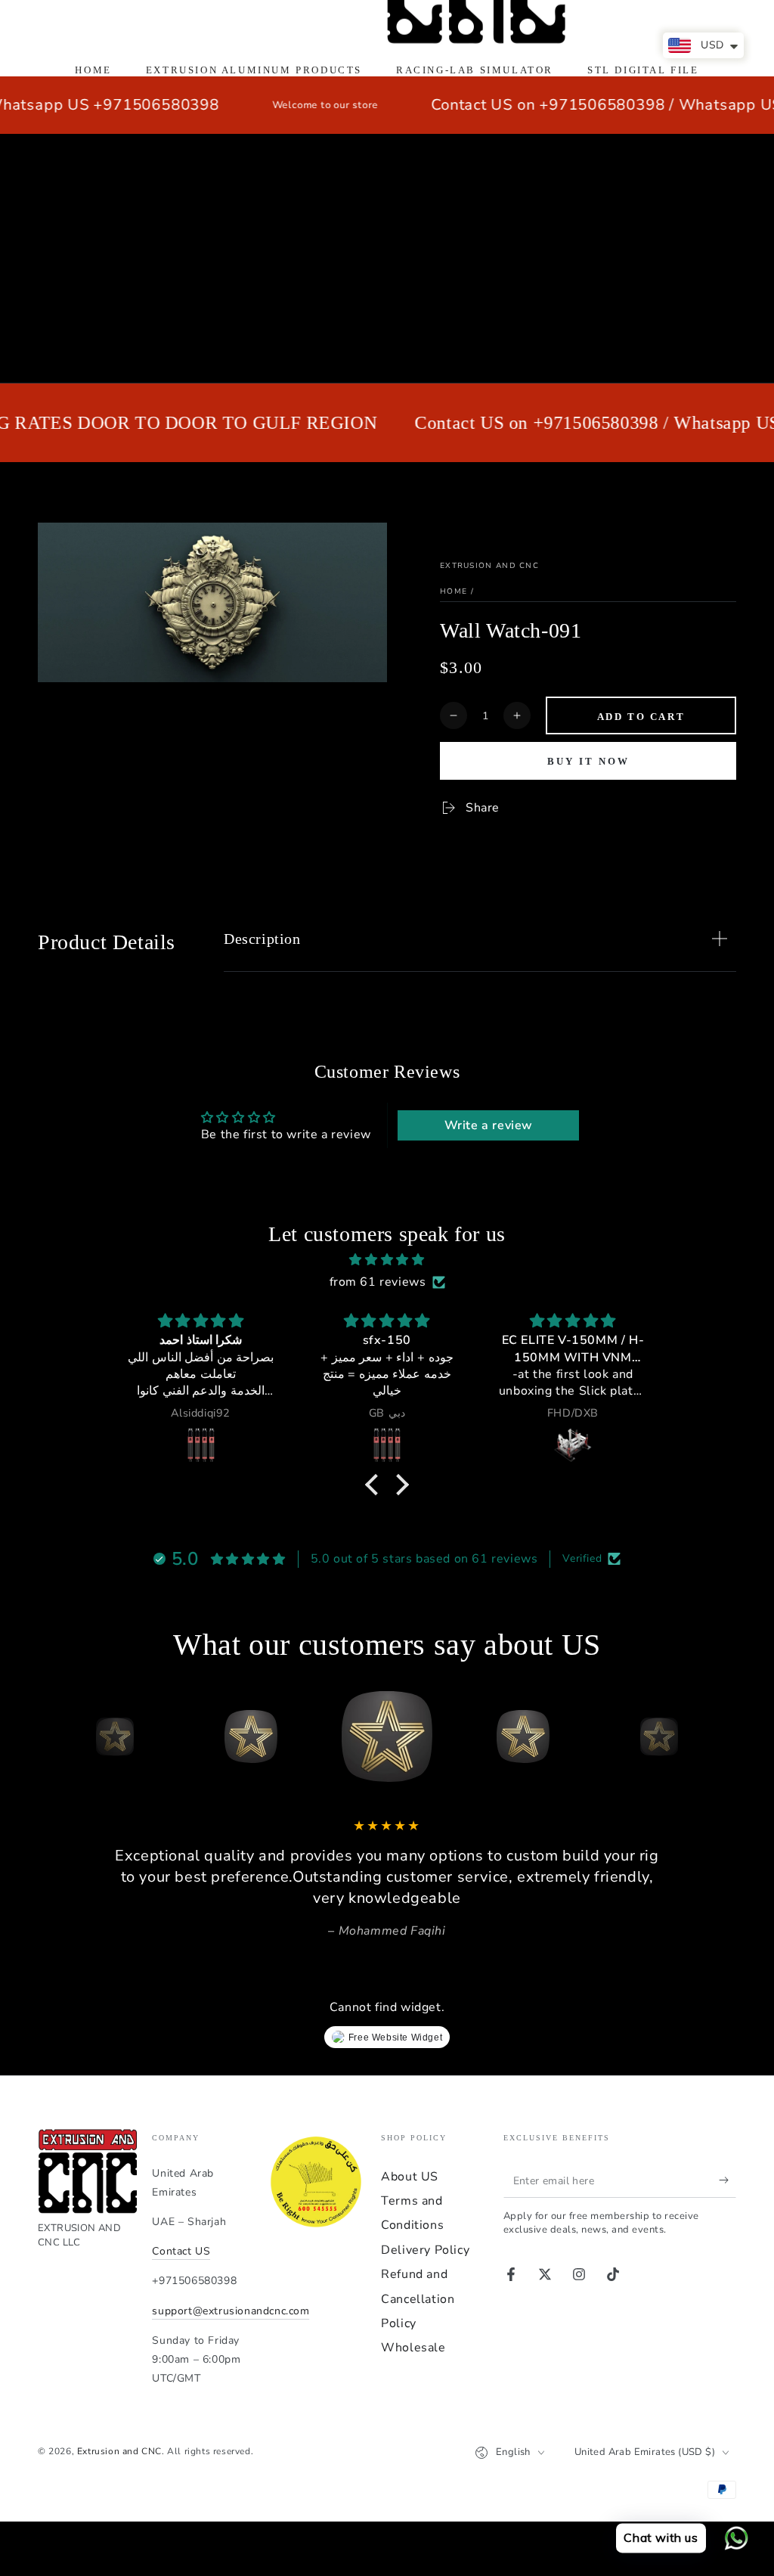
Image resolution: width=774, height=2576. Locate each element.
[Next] (721, 1736)
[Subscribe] (728, 2180)
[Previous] (53, 1736)
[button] (376, 1485)
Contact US (181, 2251)
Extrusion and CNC (489, 566)
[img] (387, 1260)
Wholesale (413, 2348)
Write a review (489, 1125)
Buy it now (588, 761)
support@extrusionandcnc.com (231, 2311)
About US (410, 2177)
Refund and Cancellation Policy (418, 2299)
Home (454, 591)
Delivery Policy (425, 2250)
